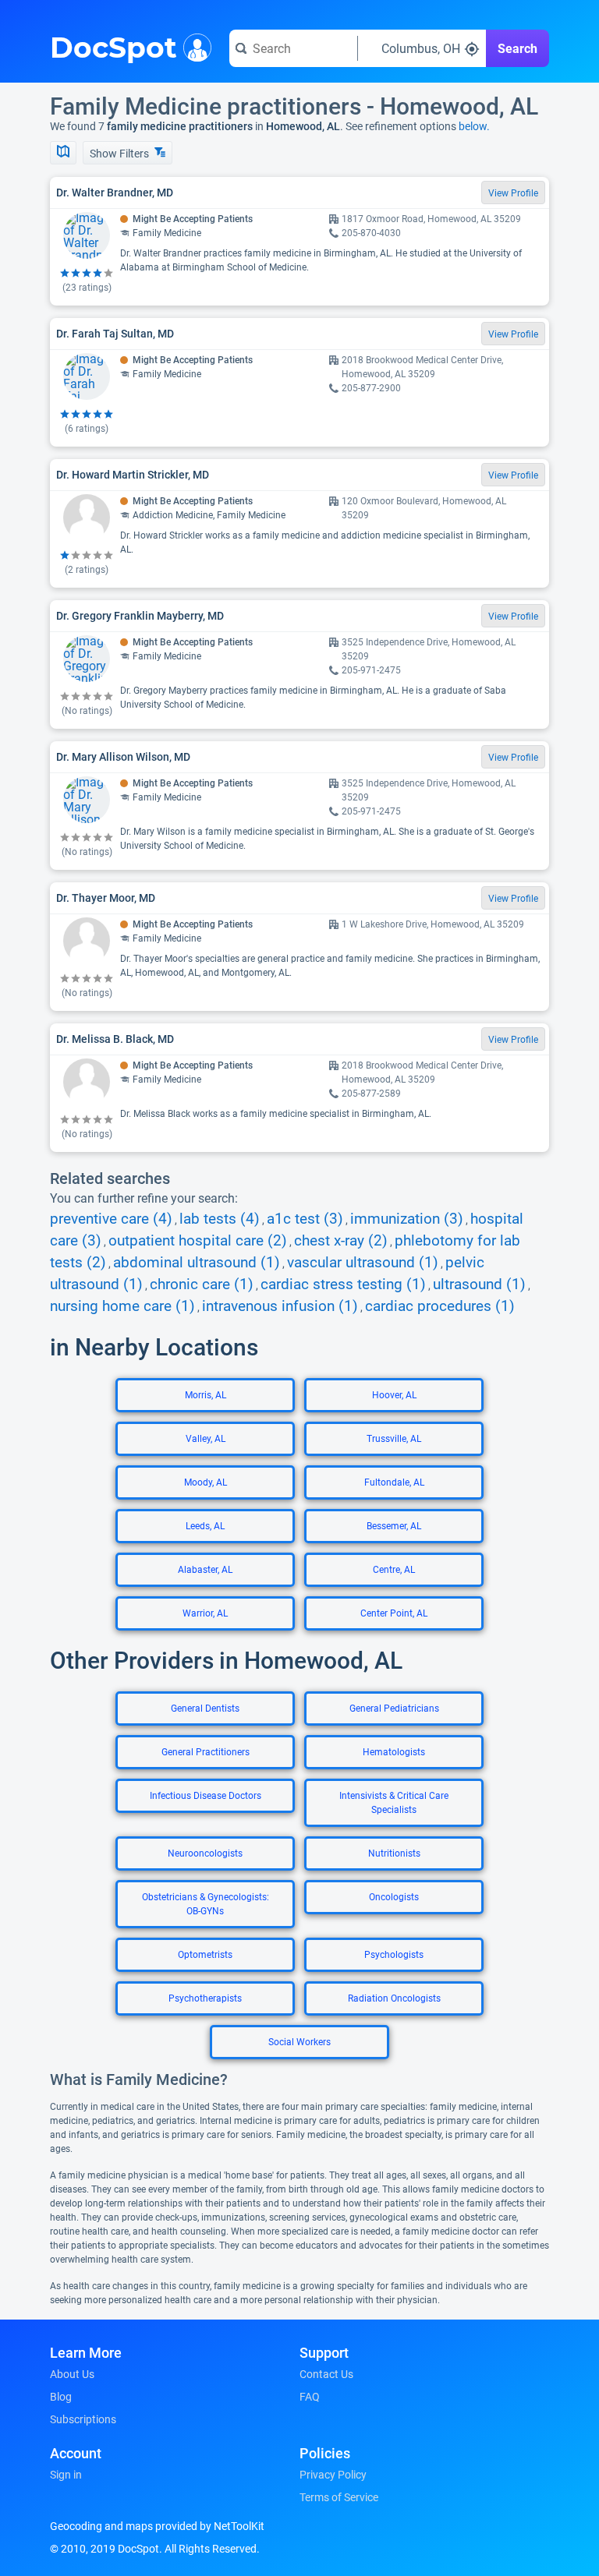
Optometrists (205, 1955)
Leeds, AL (205, 1526)
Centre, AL (394, 1570)
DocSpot (113, 46)
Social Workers (299, 2042)
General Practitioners (206, 1752)
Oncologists (394, 1897)
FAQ (310, 2397)
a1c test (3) (305, 1219)
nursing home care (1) (122, 1306)
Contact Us (326, 2374)
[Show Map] (63, 153)
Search (517, 49)
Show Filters (121, 154)
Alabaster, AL (205, 1570)
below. (474, 126)
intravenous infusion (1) (280, 1306)
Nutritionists (394, 1853)
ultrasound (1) (479, 1284)
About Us (72, 2374)
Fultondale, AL (394, 1482)
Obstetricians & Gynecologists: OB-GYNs (206, 1904)
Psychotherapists (205, 1998)
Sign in (66, 2475)
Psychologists (394, 1955)
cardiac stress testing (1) (343, 1284)
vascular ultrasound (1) (363, 1263)
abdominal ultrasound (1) (197, 1263)
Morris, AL (206, 1395)
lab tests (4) (220, 1219)
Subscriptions (83, 2419)
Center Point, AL (394, 1613)
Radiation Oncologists (394, 1998)
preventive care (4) (111, 1219)
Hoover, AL (394, 1395)
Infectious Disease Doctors (206, 1796)
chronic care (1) (202, 1284)
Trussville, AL (394, 1439)
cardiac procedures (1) (440, 1306)
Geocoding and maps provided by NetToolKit (157, 2526)
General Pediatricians (394, 1708)
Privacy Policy (333, 2475)
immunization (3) (407, 1219)
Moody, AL (206, 1482)
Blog (61, 2397)
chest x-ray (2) (341, 1241)
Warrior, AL (205, 1613)
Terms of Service (339, 2497)
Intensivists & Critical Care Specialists (394, 1803)
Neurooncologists (205, 1853)
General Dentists (205, 1708)
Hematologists (394, 1752)
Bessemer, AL (394, 1526)
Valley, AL (206, 1439)
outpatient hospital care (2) (198, 1241)
